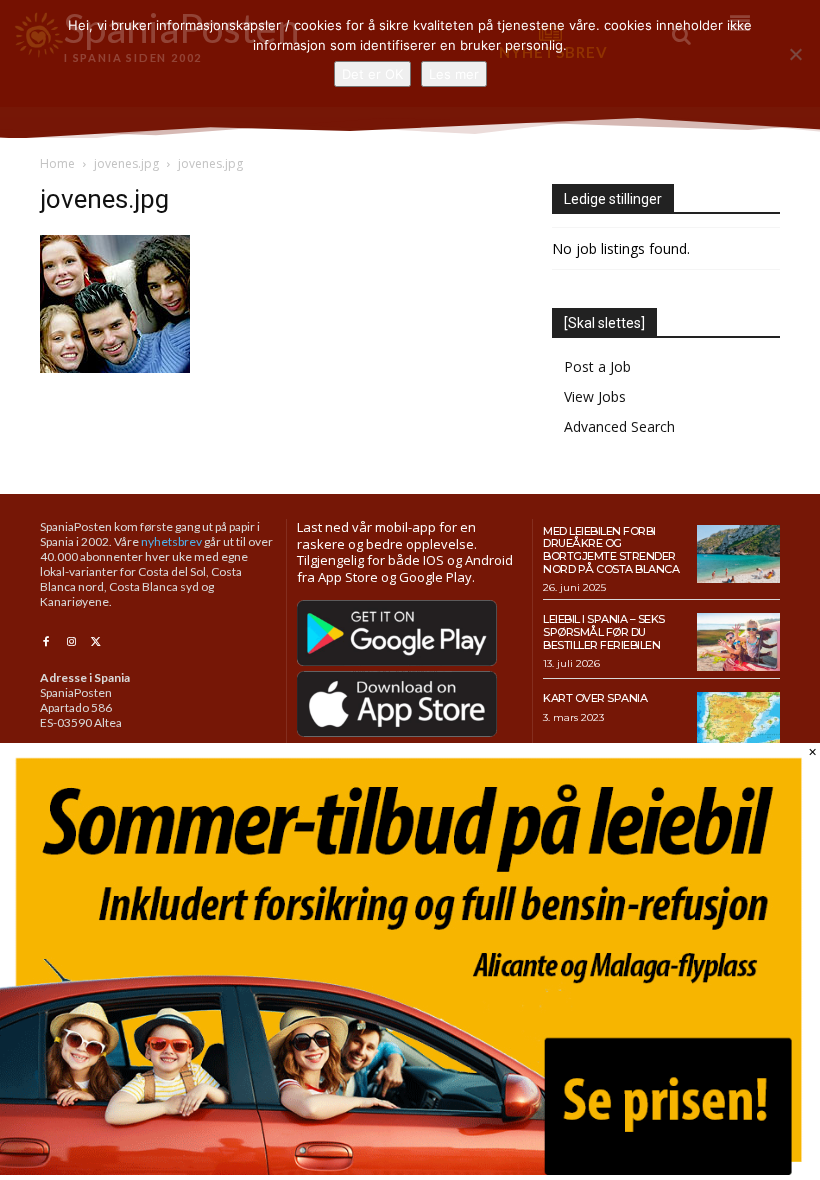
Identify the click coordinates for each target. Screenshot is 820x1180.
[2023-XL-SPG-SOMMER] (410, 1169)
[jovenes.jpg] (115, 367)
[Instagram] (70, 642)
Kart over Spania (595, 698)
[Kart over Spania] (738, 721)
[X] (96, 642)
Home (57, 163)
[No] (795, 54)
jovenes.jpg (126, 163)
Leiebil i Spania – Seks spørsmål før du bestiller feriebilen (604, 631)
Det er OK (372, 74)
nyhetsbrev (171, 541)
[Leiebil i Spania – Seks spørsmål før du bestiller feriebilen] (738, 642)
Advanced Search (619, 426)
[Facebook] (45, 642)
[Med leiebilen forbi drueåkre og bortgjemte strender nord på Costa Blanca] (738, 554)
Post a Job (597, 366)
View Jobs (595, 396)
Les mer (454, 74)
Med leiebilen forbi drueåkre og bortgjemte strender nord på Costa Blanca (611, 550)
